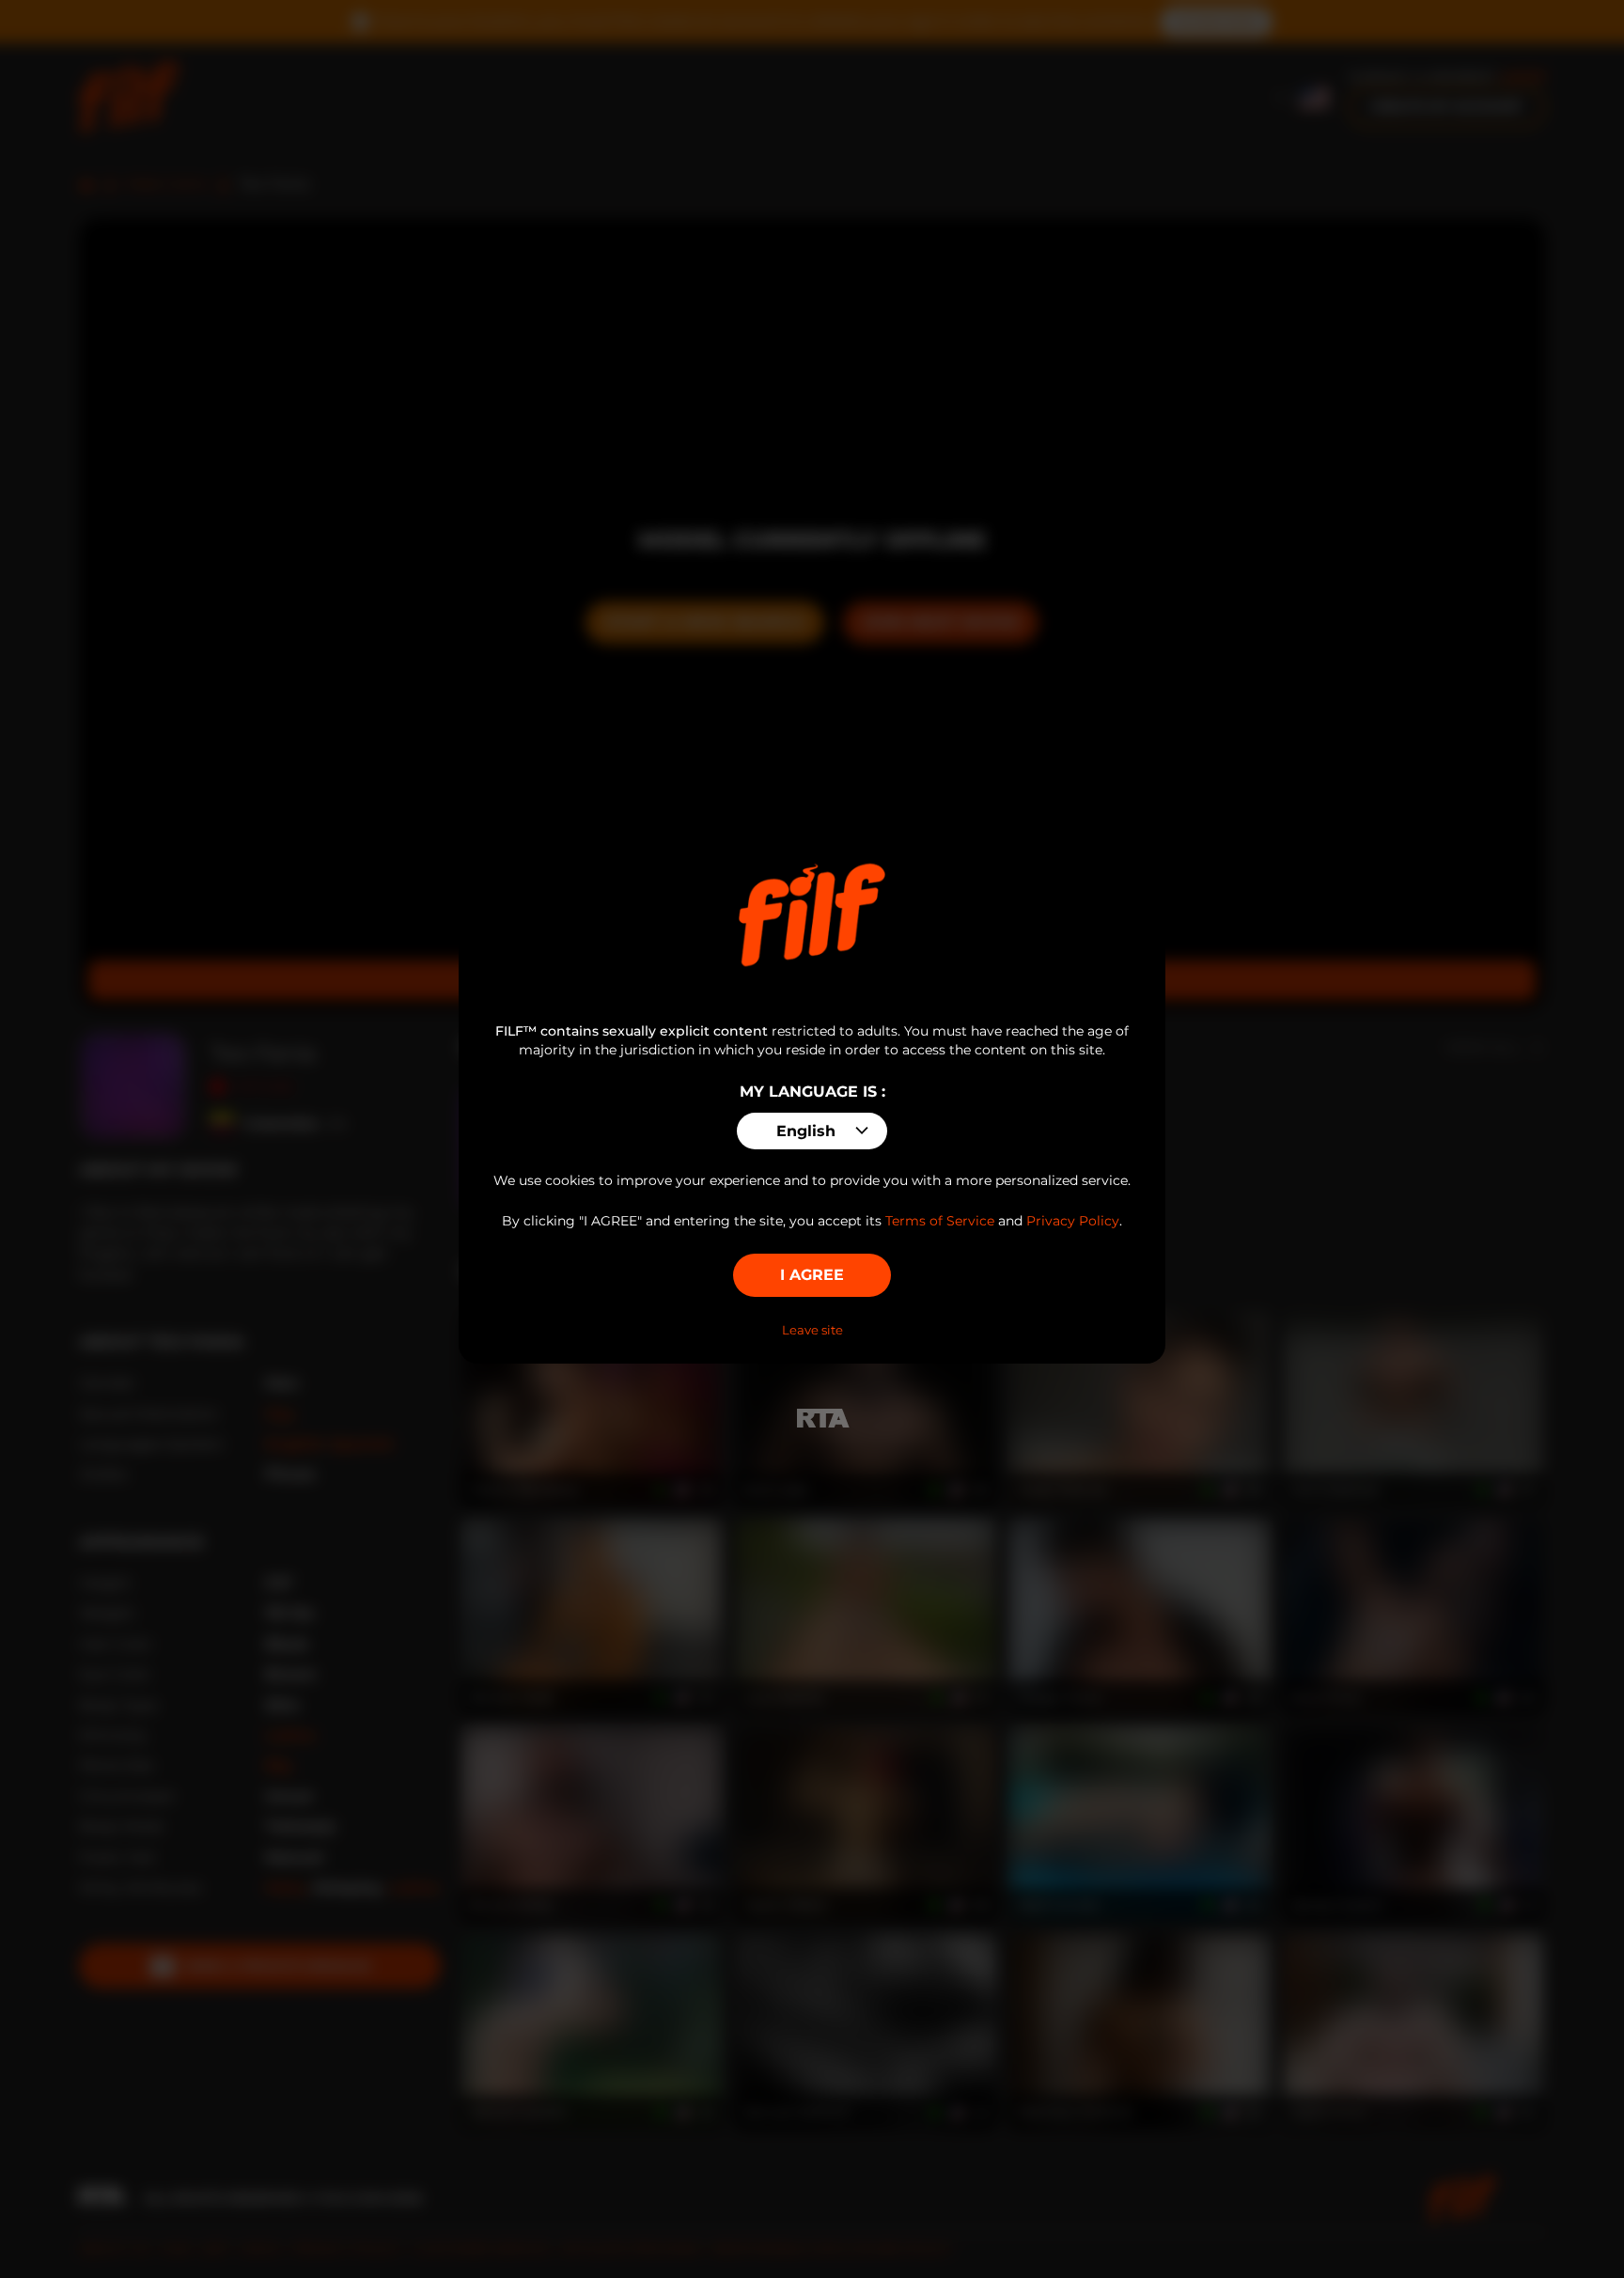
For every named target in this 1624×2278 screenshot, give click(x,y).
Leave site (812, 1330)
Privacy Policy (1073, 1221)
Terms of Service (940, 1221)
